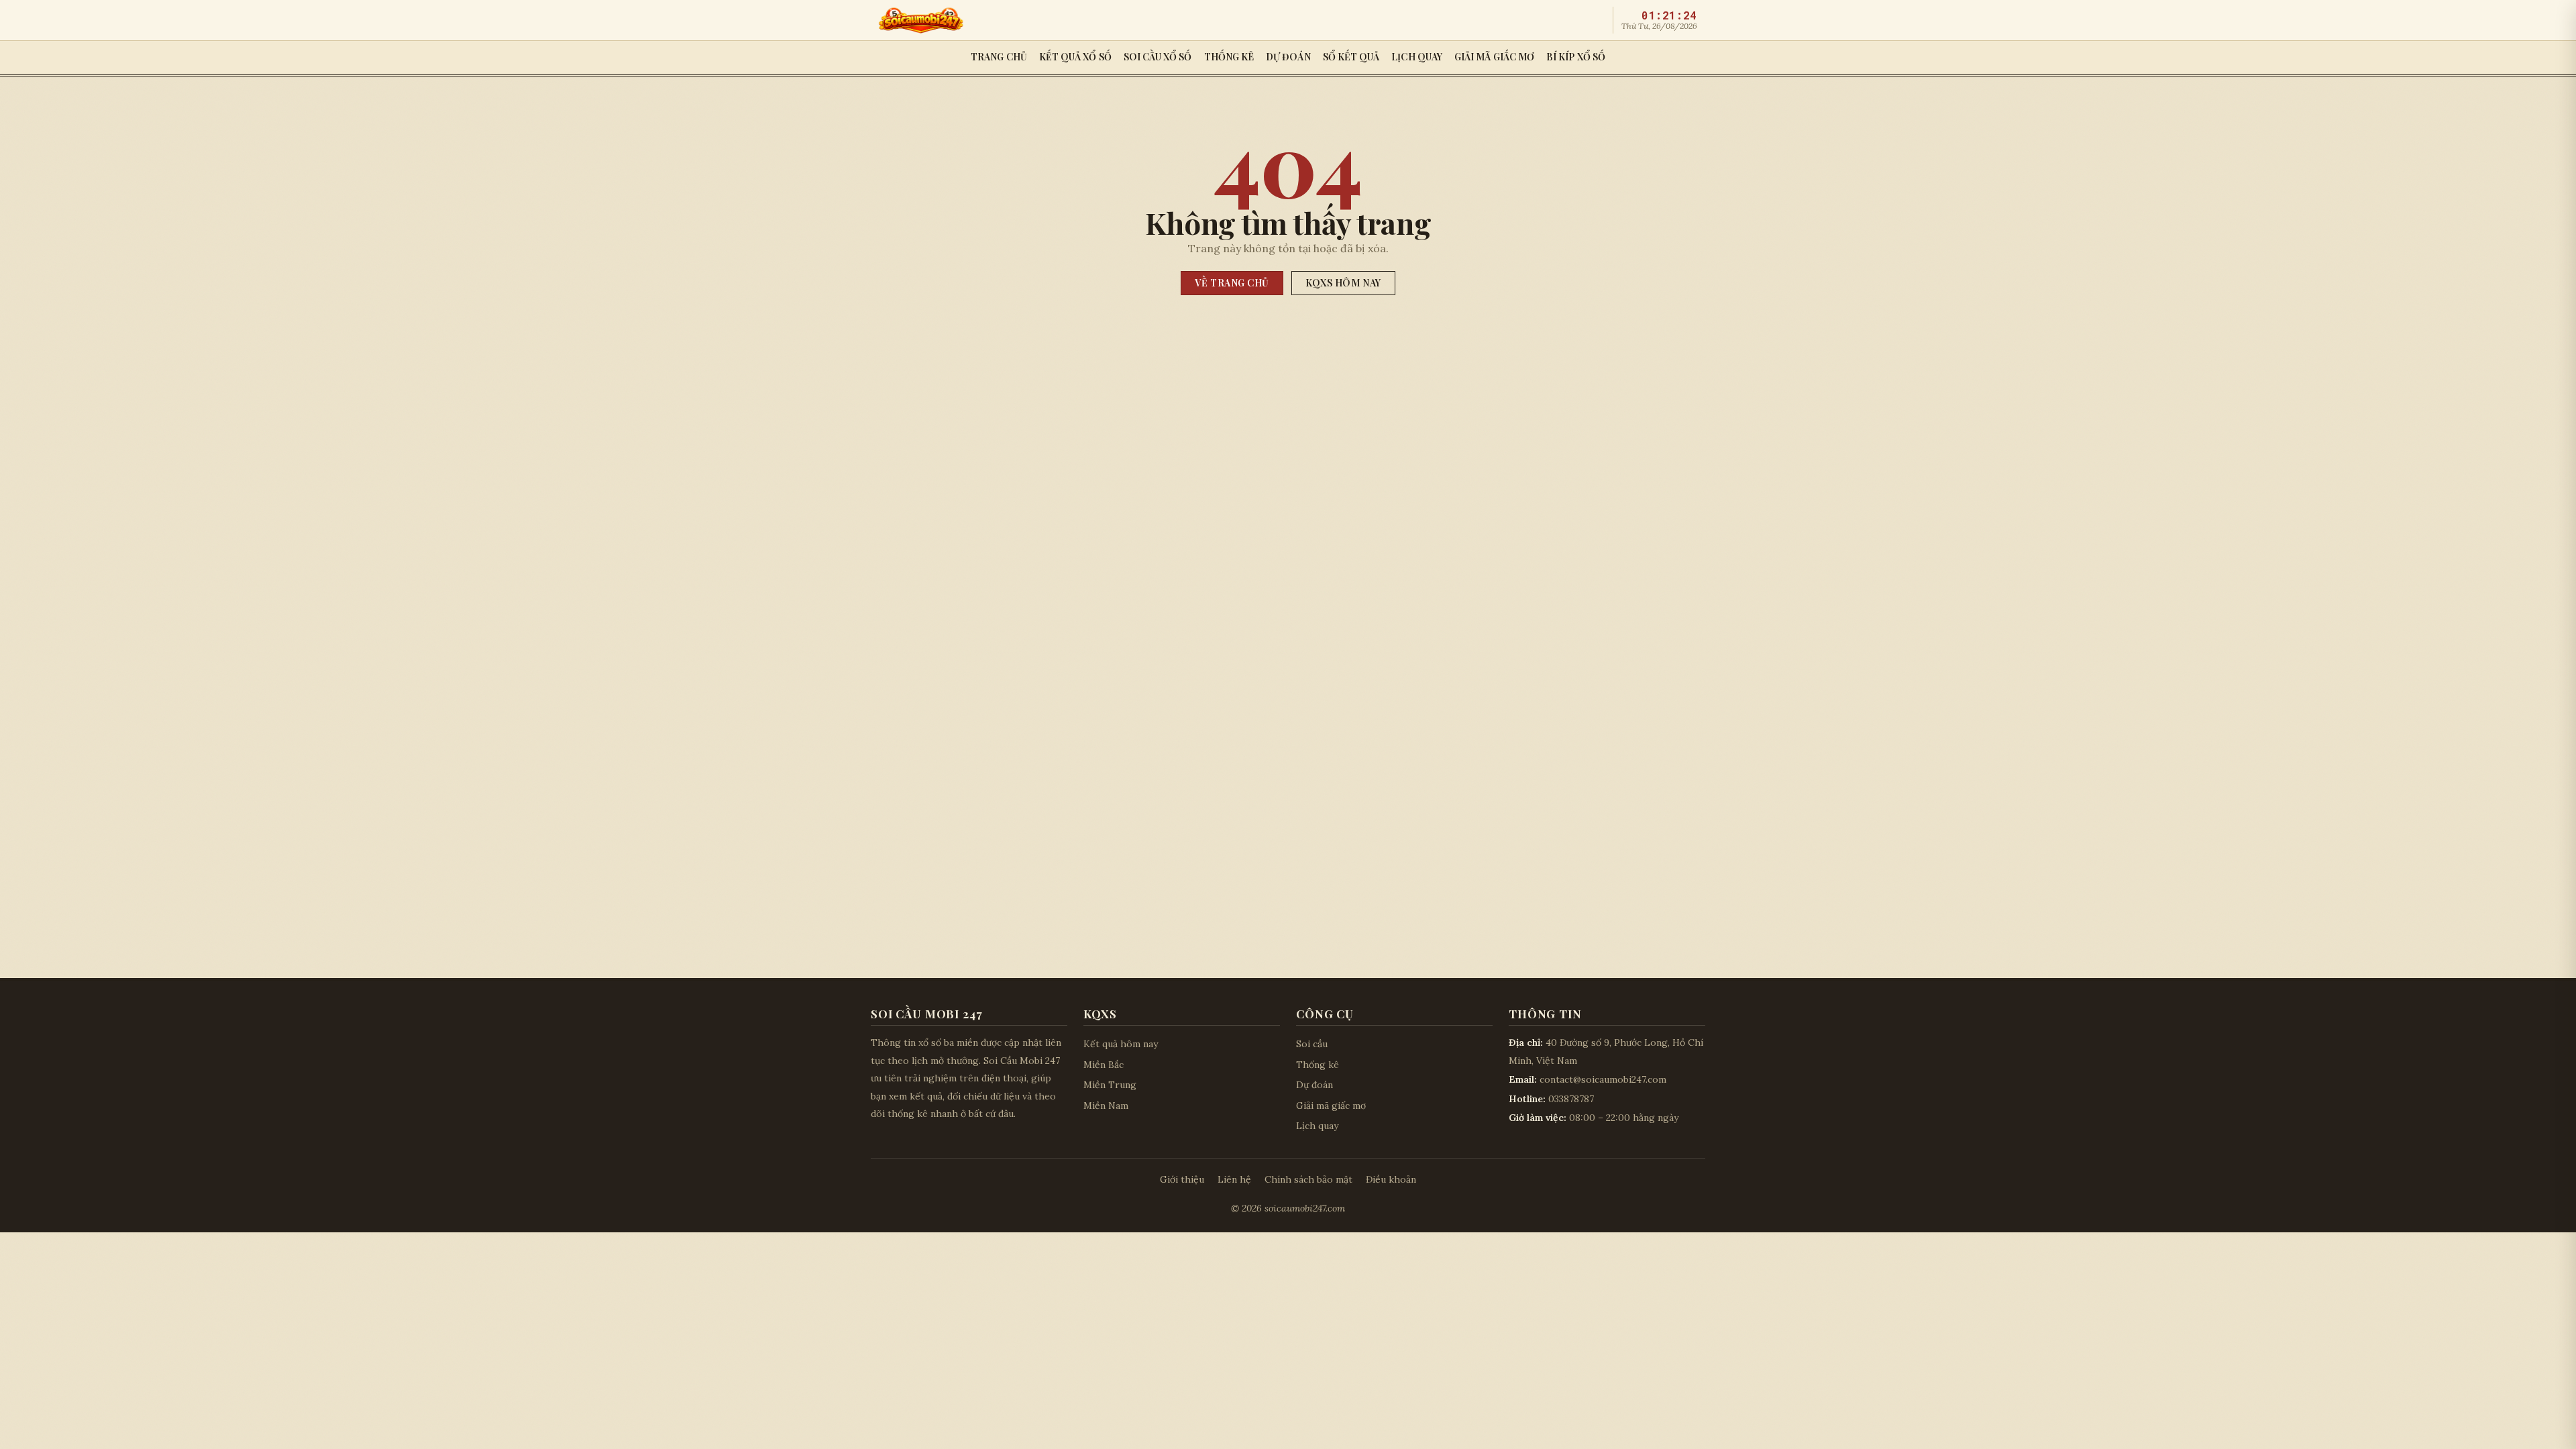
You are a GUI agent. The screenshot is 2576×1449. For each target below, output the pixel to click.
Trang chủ (999, 57)
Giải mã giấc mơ (1494, 57)
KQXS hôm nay (1343, 283)
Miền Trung (1110, 1085)
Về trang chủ (1232, 283)
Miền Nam (1106, 1106)
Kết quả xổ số (1075, 57)
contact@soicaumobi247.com (1603, 1079)
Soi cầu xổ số (1158, 57)
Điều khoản (1391, 1179)
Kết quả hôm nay (1121, 1044)
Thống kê (1229, 57)
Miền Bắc (1104, 1065)
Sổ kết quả (1351, 57)
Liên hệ (1234, 1179)
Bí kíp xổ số (1576, 57)
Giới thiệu (1182, 1179)
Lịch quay (1417, 57)
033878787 (1571, 1099)
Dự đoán (1288, 57)
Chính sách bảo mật (1308, 1179)
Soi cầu (1312, 1044)
